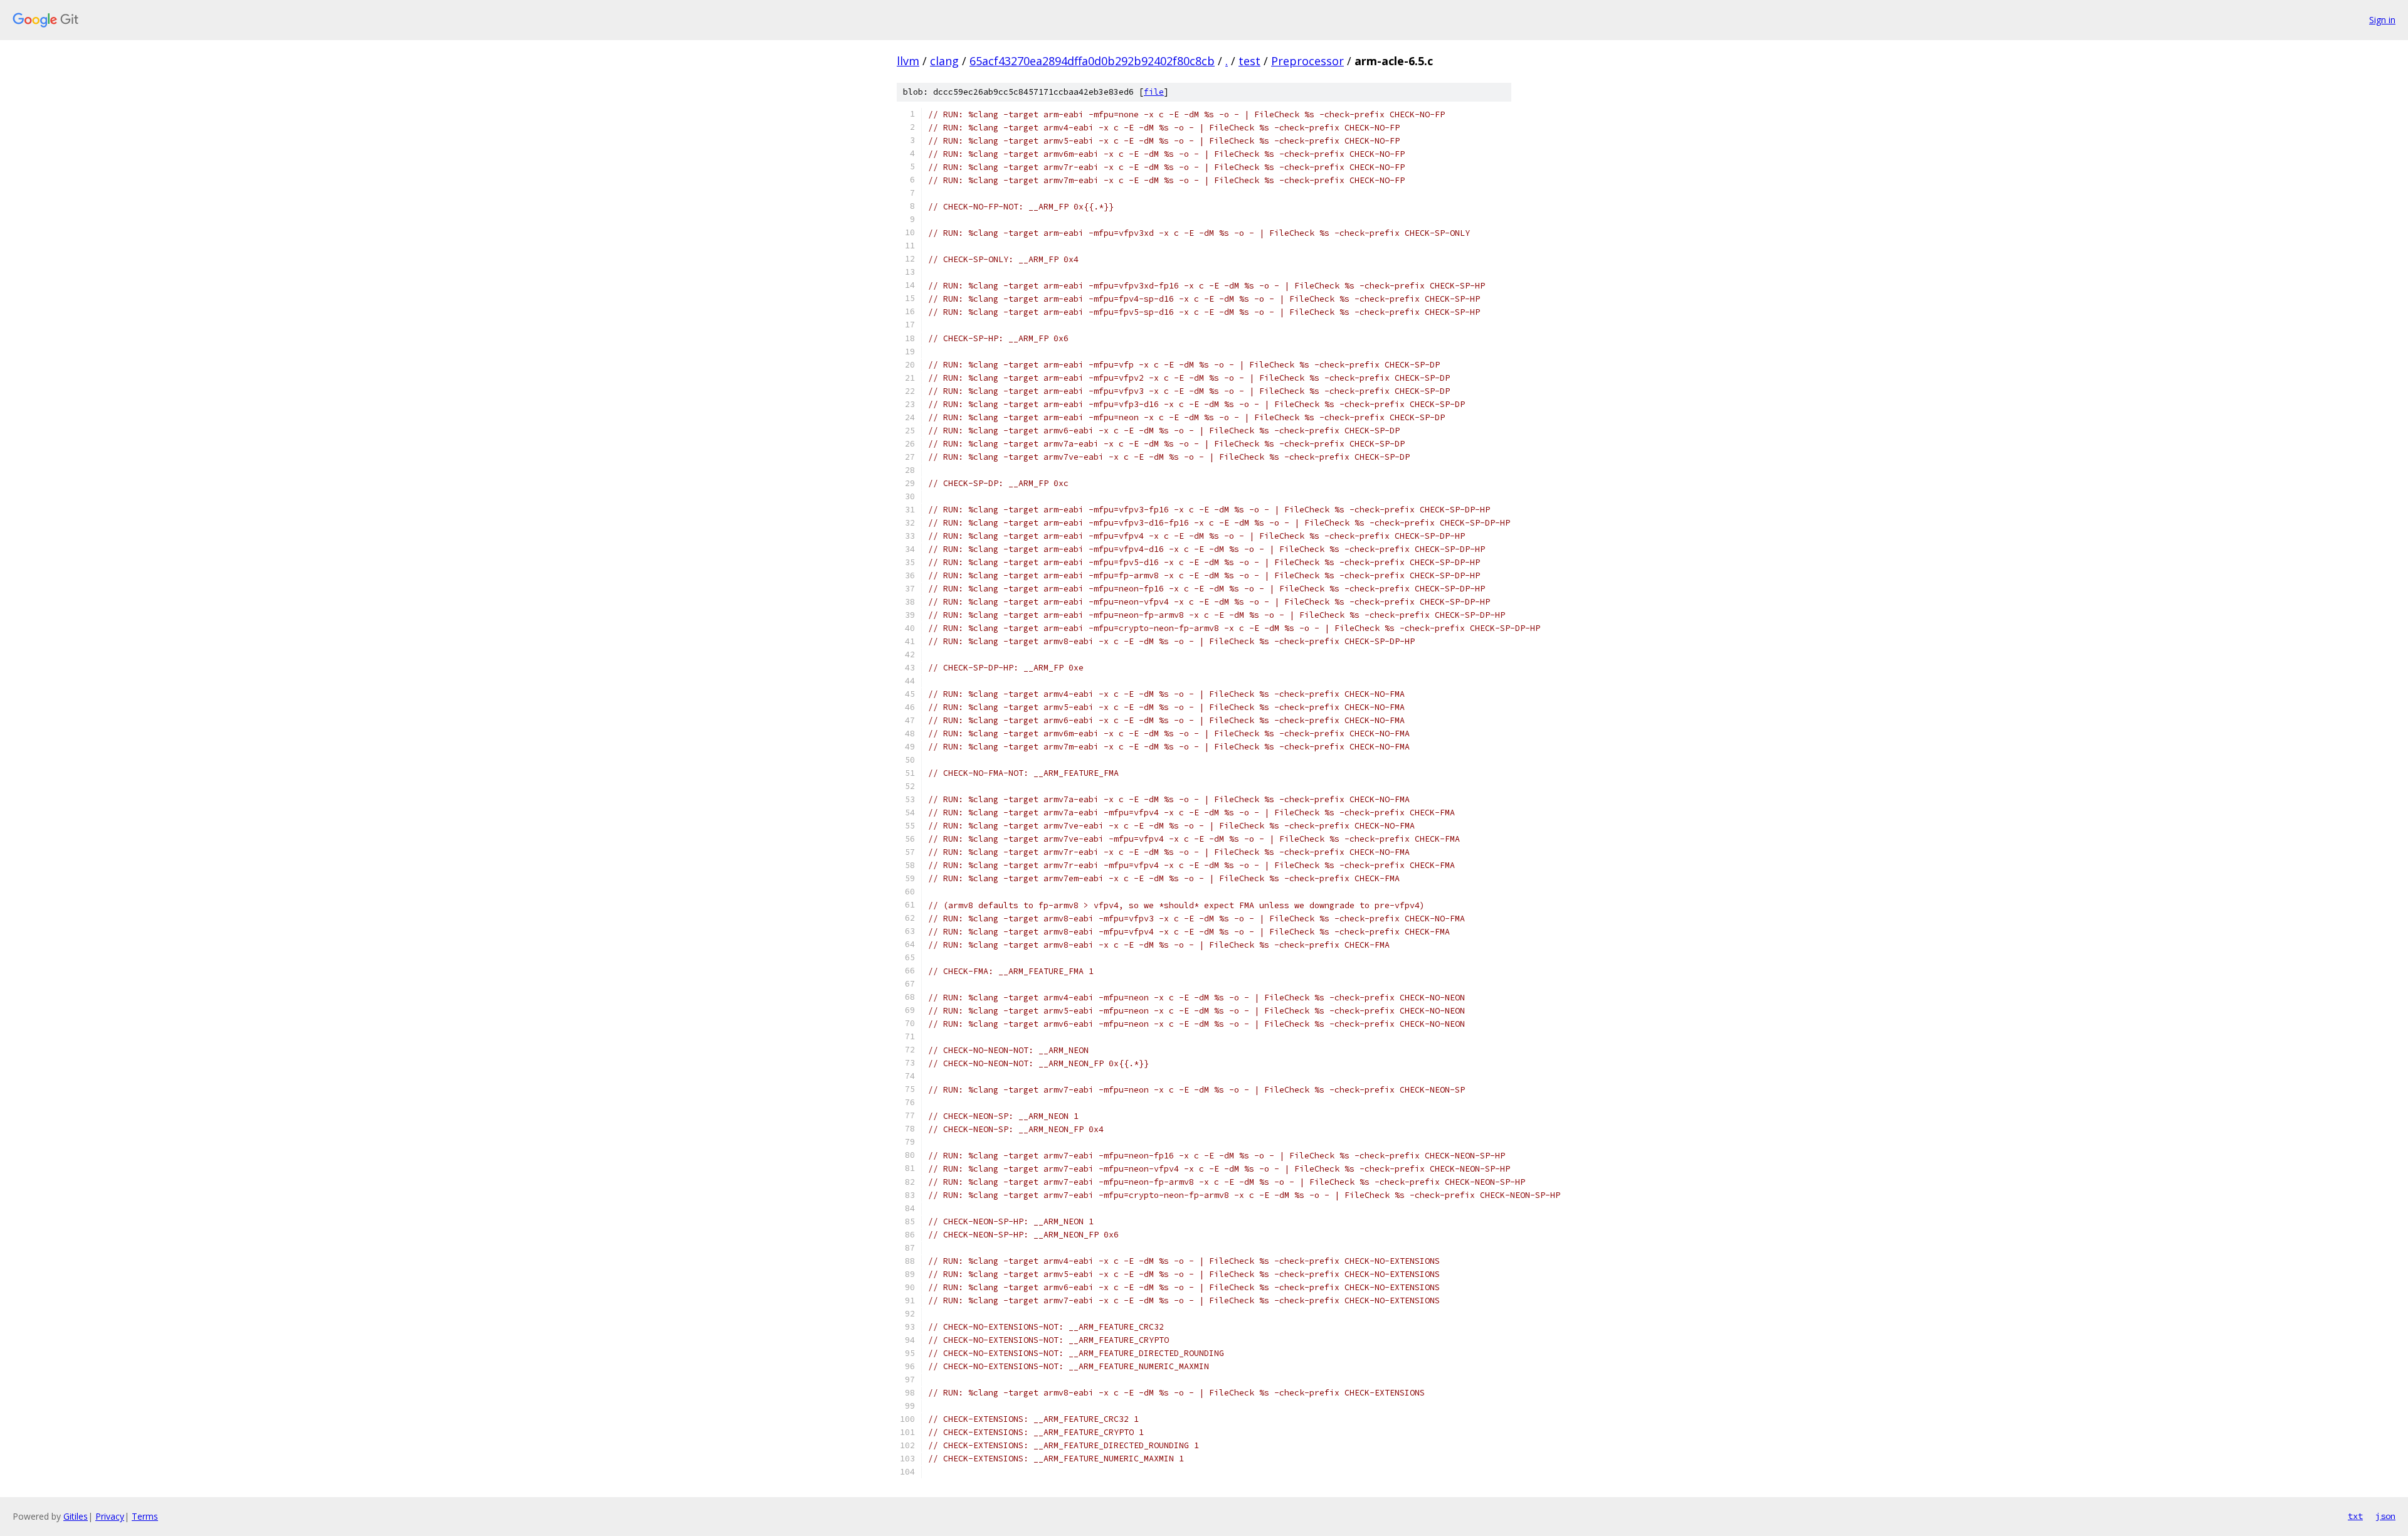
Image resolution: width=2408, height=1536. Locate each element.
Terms (145, 1516)
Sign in (2382, 20)
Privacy (110, 1516)
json (2385, 1516)
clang (944, 61)
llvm (908, 61)
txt (2355, 1516)
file (1154, 92)
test (1249, 61)
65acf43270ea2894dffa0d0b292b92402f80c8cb (1092, 61)
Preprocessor (1307, 61)
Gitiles (76, 1516)
